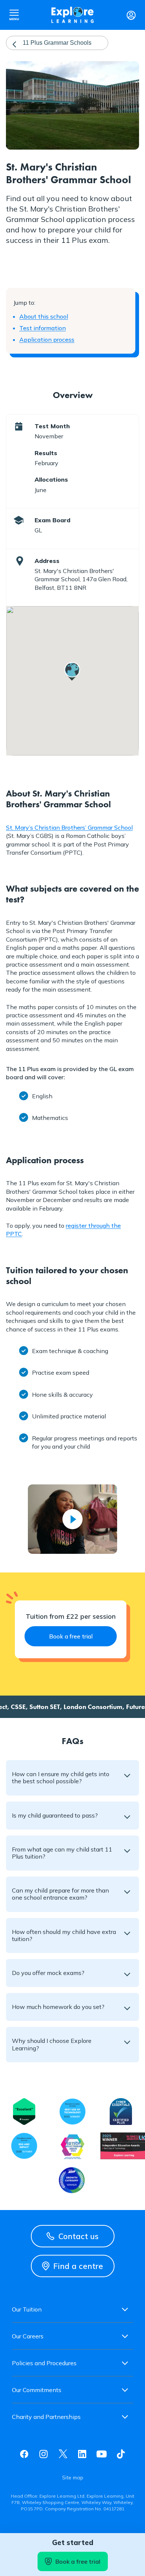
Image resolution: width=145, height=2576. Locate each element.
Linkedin (82, 2454)
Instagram (43, 2454)
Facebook (24, 2454)
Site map (73, 2478)
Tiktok (121, 2454)
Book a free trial (78, 2561)
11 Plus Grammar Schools (57, 43)
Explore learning (72, 15)
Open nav (14, 15)
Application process (47, 339)
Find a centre (78, 2266)
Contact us (78, 2236)
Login (131, 15)
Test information (43, 328)
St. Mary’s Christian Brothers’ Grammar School (69, 827)
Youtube (101, 2454)
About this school (44, 316)
